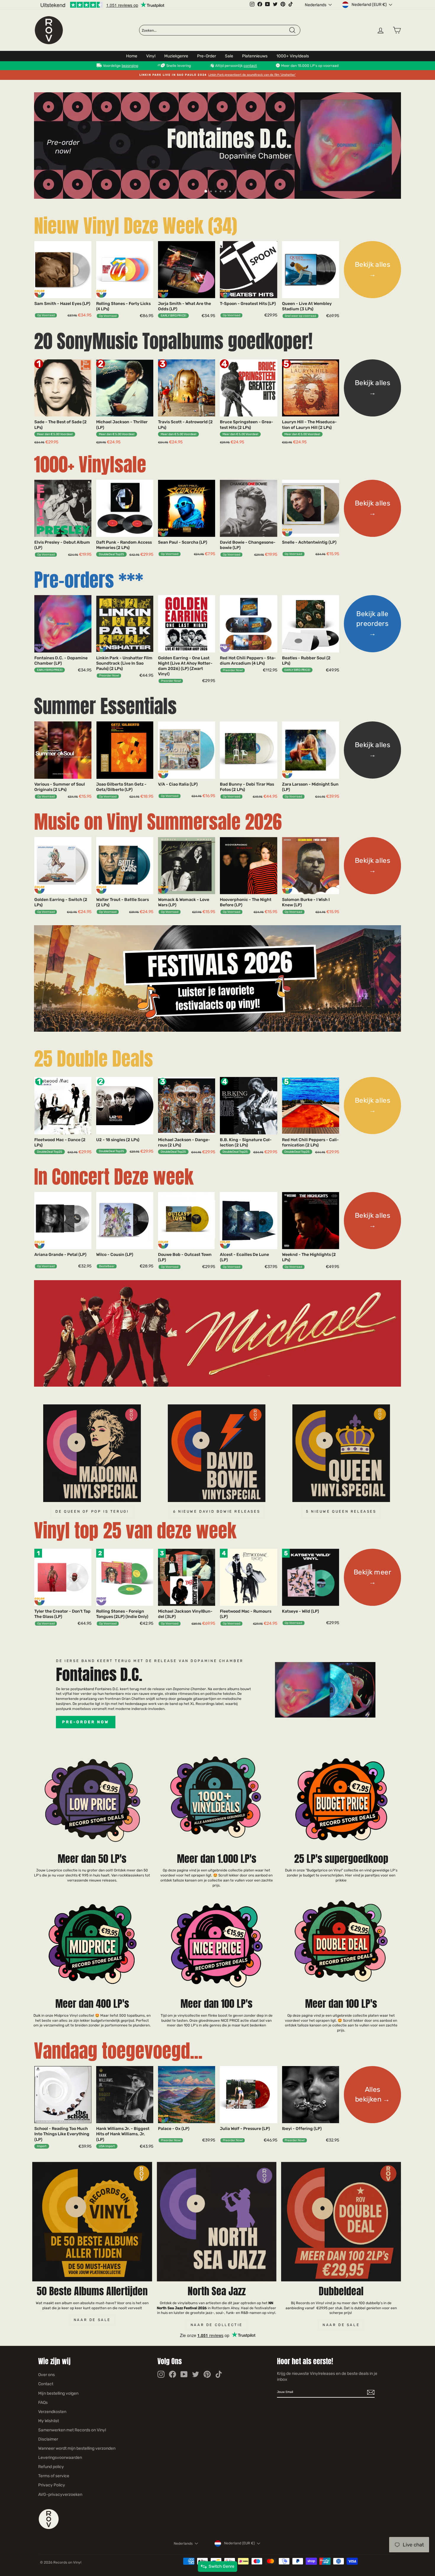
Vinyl (151, 56)
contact (250, 66)
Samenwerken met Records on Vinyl (72, 2430)
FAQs (43, 2403)
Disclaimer (48, 2439)
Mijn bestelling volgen (58, 2393)
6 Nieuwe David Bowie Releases (217, 1511)
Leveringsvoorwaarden (60, 2458)
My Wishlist (49, 2421)
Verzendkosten (52, 2412)
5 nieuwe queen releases (341, 1511)
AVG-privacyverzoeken (60, 2495)
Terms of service (54, 2476)
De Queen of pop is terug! (92, 1511)
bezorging (130, 66)
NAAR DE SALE (341, 2325)
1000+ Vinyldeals (293, 56)
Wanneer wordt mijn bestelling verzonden (77, 2448)
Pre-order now (86, 1722)
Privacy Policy (52, 2485)
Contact (46, 2384)
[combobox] (215, 30)
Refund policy (51, 2467)
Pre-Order (207, 56)
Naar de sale (92, 2320)
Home (132, 56)
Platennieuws (255, 56)
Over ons (46, 2375)
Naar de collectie (217, 2325)
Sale (229, 56)
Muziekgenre (176, 56)
